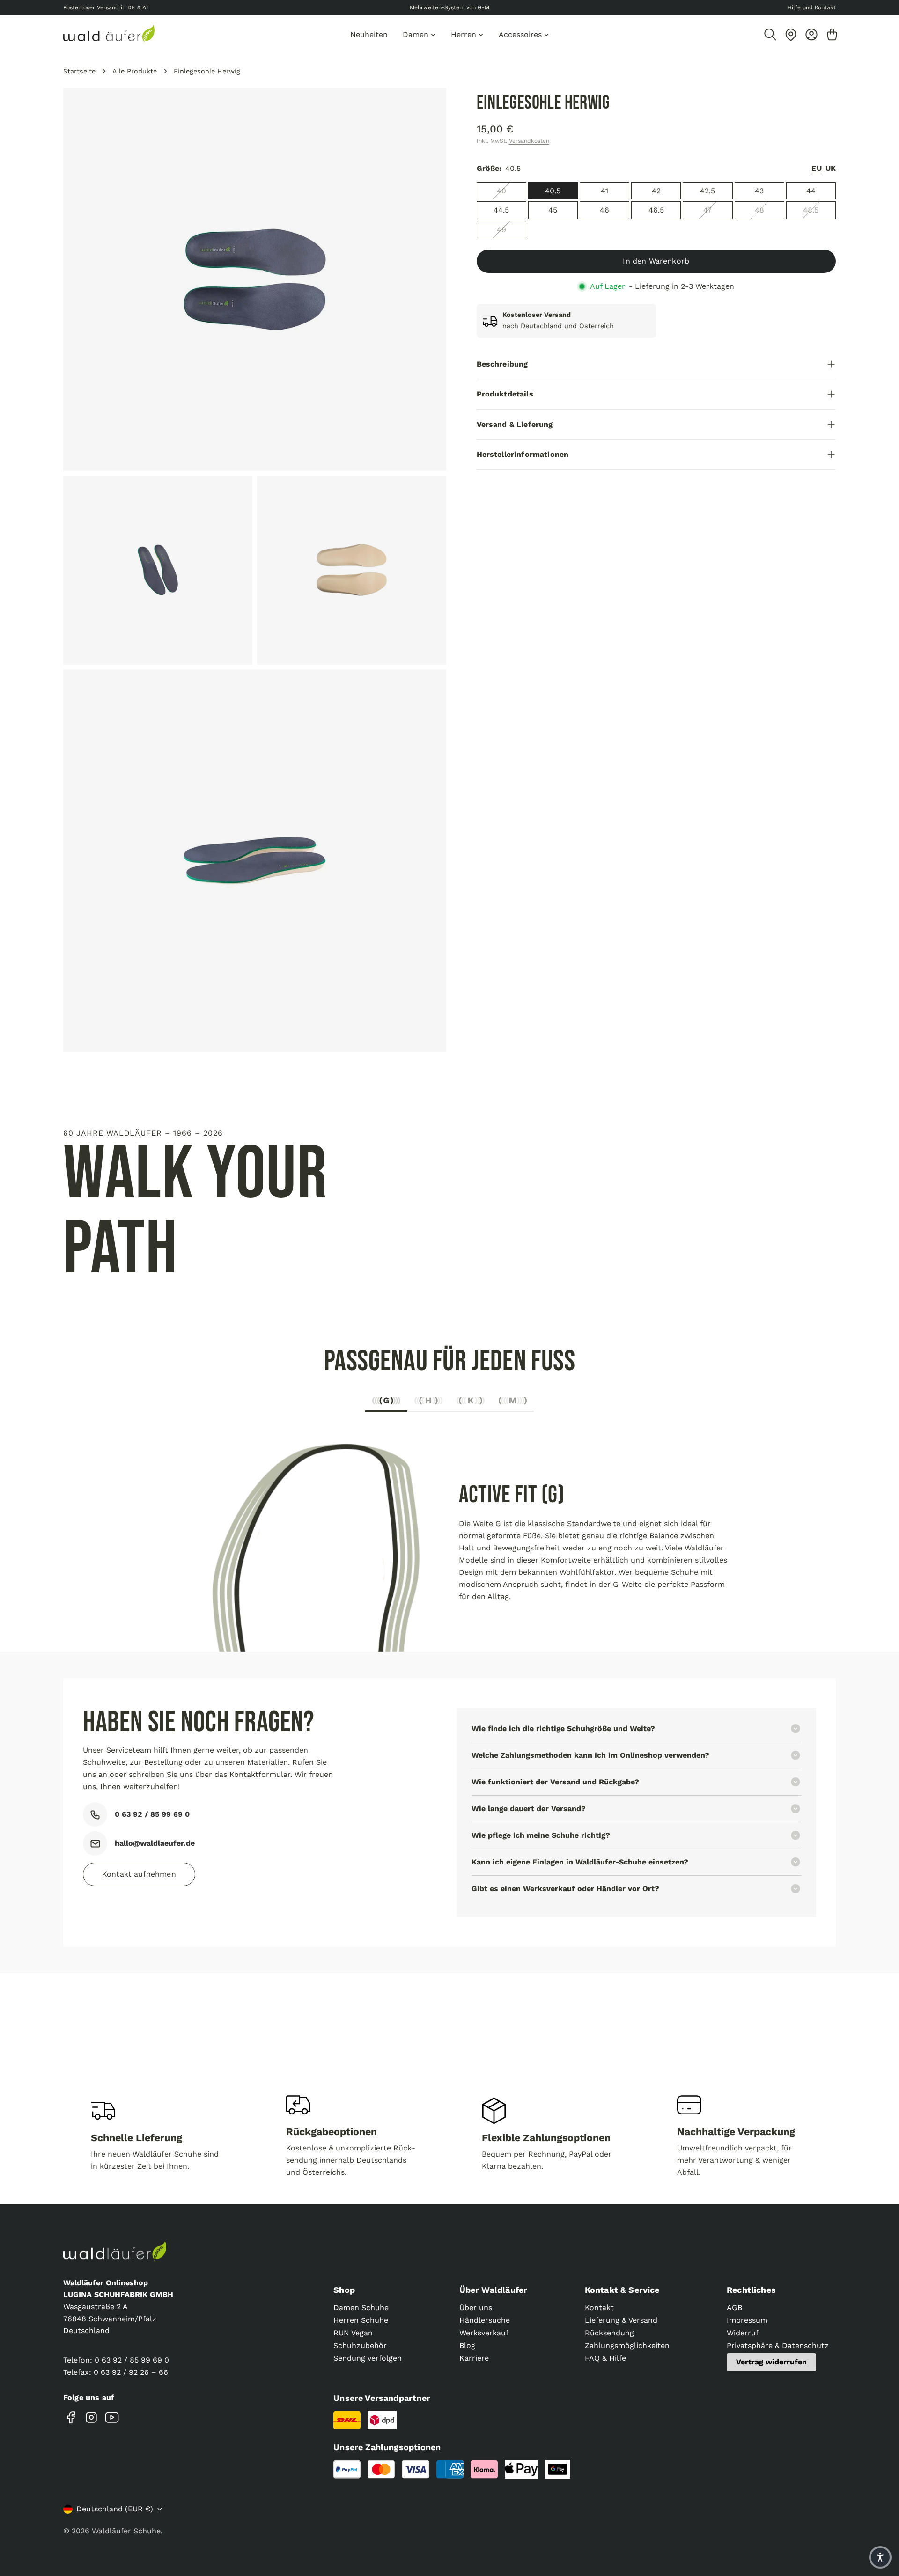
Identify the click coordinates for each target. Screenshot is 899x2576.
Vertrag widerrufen (771, 2362)
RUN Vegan (353, 2333)
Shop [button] (344, 2290)
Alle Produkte (135, 71)
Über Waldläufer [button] (494, 2290)
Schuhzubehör (360, 2345)
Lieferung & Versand (621, 2320)
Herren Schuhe (361, 2320)
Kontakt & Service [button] (622, 2290)
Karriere (474, 2358)
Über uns (476, 2308)
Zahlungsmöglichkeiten (627, 2345)
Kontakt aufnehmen (139, 1874)
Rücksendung (609, 2333)
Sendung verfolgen (368, 2358)
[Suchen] (770, 35)
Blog (467, 2345)
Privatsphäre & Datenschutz (778, 2345)
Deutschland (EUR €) (115, 2509)
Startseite (79, 71)
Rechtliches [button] (751, 2290)
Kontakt (599, 2308)
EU (816, 169)
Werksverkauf (484, 2333)
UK (831, 169)
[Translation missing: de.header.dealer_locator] (791, 35)
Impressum (747, 2320)
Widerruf (743, 2333)
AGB (734, 2308)
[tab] (386, 1403)
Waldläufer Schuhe (126, 2531)
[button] (880, 2557)
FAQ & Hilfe (605, 2358)
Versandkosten (529, 141)
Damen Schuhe (361, 2308)
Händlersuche (485, 2320)
